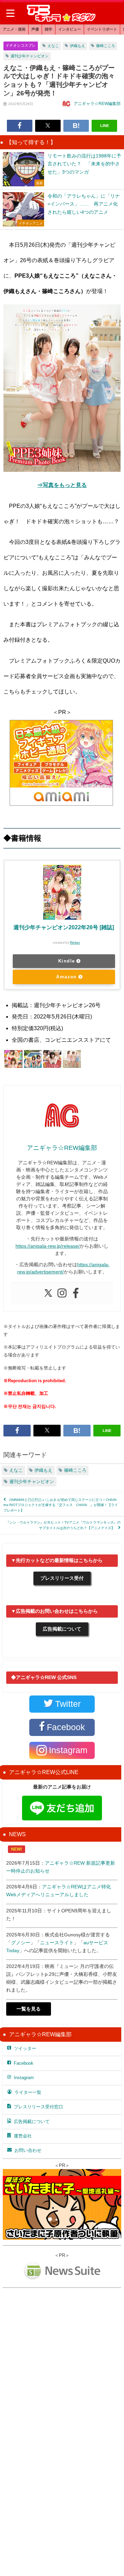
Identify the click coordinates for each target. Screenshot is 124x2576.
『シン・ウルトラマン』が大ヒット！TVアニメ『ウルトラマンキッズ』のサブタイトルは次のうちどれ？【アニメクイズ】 (63, 1525)
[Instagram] (62, 1293)
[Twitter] (48, 1293)
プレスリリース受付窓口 (38, 2107)
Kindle (67, 961)
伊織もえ (77, 46)
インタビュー (70, 29)
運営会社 (23, 2136)
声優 (35, 29)
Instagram (24, 2078)
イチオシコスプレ (21, 45)
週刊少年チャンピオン (30, 56)
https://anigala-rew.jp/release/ (48, 1246)
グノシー (21, 1943)
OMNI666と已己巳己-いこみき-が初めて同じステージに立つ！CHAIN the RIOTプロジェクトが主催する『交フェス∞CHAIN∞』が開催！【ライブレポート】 (61, 1505)
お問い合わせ (28, 2150)
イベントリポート (102, 29)
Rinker (75, 942)
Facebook (24, 2063)
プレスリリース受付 (62, 1578)
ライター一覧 (28, 2092)
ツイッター (25, 2048)
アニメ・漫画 (14, 29)
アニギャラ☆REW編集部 (97, 104)
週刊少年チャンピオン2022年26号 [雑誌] (64, 927)
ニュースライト (57, 1943)
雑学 (49, 29)
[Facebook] (76, 1293)
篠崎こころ (106, 46)
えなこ (53, 46)
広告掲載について (62, 1629)
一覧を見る (29, 2009)
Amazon (66, 977)
